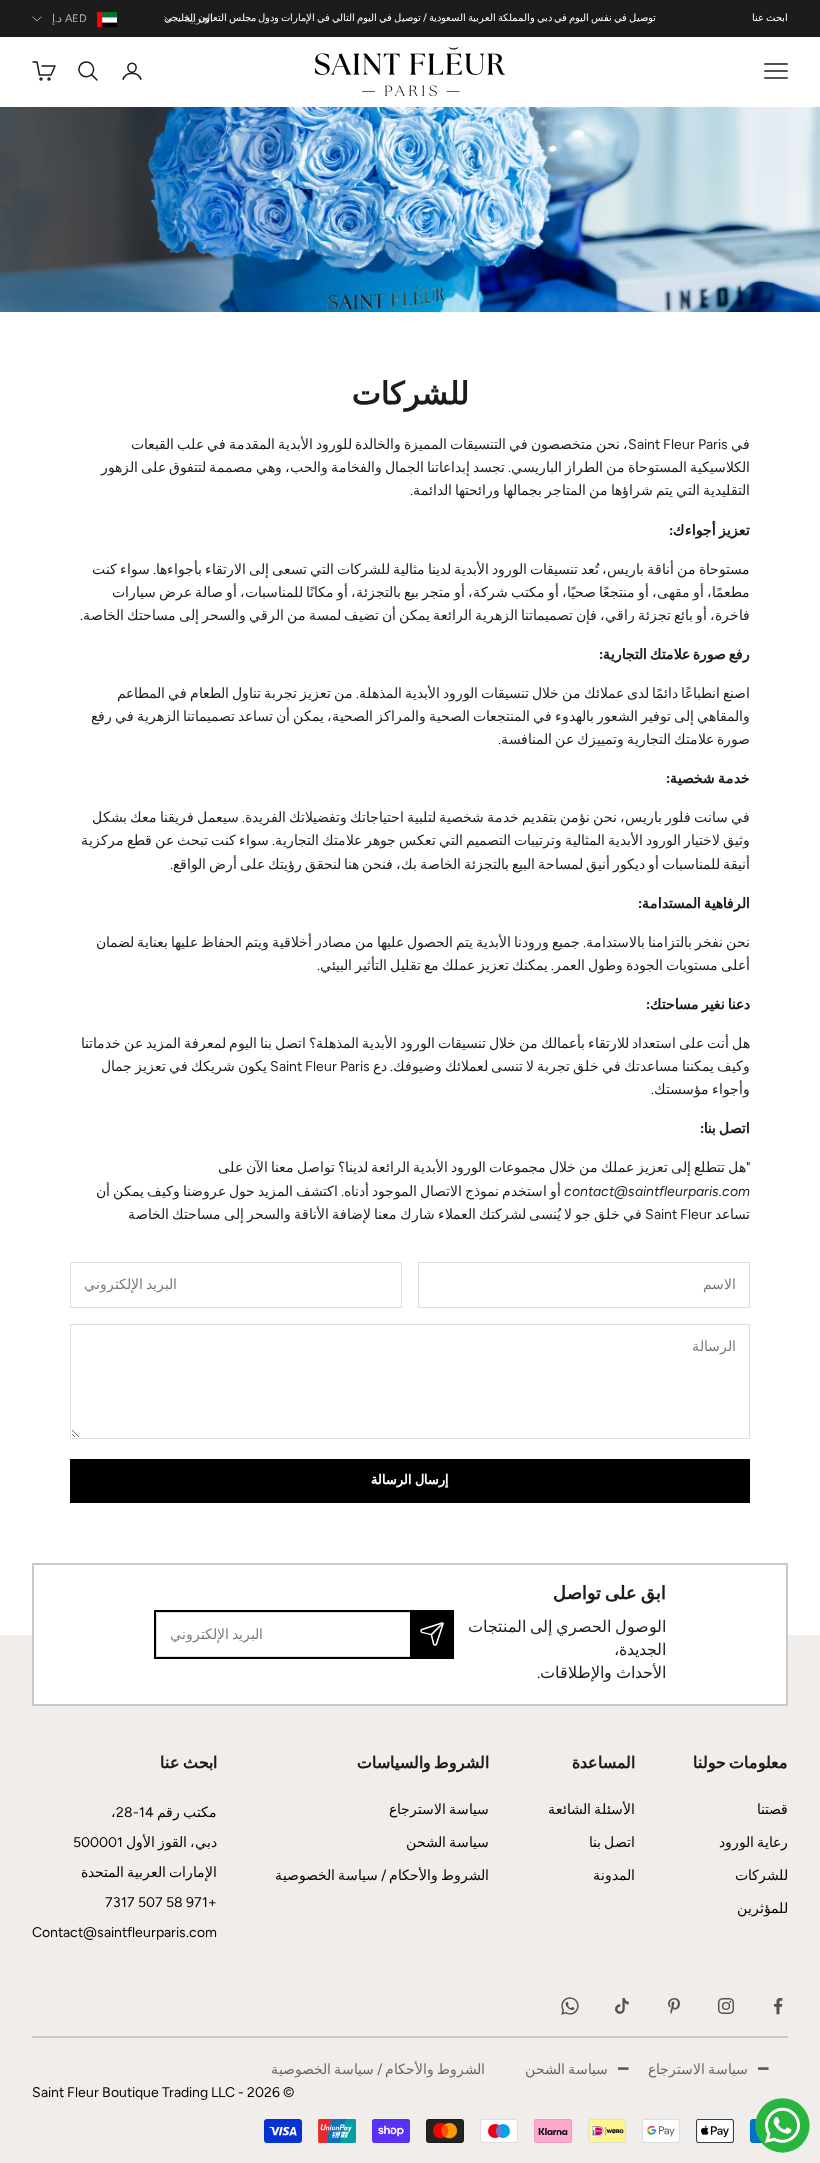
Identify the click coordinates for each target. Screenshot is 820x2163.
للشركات (761, 1875)
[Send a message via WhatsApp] (782, 2125)
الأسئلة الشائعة (591, 1809)
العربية (198, 18)
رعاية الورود (753, 1842)
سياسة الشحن (447, 1842)
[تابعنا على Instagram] (726, 2006)
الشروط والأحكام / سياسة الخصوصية (382, 1875)
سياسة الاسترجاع (439, 1809)
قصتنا (772, 1809)
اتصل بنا (612, 1842)
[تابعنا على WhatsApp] (570, 2006)
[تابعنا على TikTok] (622, 2006)
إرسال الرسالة (410, 1480)
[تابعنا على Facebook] (778, 2006)
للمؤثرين (762, 1908)
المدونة (614, 1875)
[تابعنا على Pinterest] (674, 2006)
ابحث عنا (770, 17)
